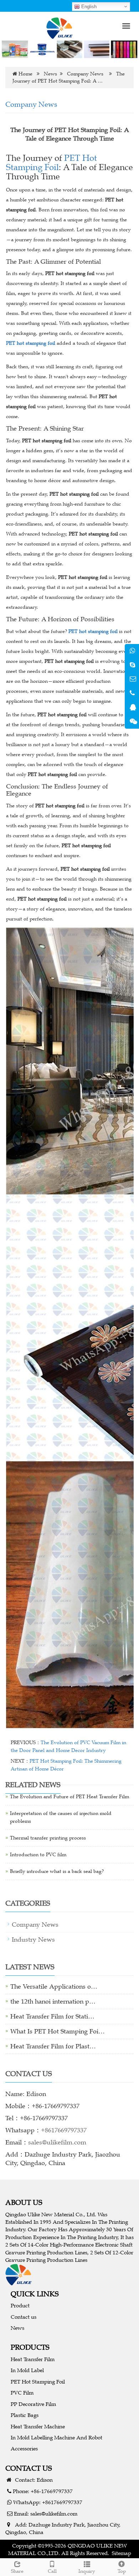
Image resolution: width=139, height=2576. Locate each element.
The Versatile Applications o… (54, 1986)
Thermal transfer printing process (48, 1838)
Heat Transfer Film (33, 2359)
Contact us (24, 2317)
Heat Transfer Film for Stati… (52, 2016)
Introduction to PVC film (38, 1855)
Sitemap (122, 2553)
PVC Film (22, 2393)
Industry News (33, 1939)
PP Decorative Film (33, 2404)
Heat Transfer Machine (38, 2426)
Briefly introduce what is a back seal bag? (57, 1871)
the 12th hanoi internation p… (53, 2001)
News (50, 74)
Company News (85, 74)
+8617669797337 (64, 2130)
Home (25, 74)
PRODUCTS (30, 2347)
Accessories (24, 2448)
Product (20, 2305)
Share (17, 2571)
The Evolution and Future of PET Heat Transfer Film (69, 1797)
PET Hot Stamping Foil (52, 162)
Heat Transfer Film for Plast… (53, 2046)
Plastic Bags (25, 2415)
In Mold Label (27, 2370)
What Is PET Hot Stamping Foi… (58, 2031)
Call (52, 2571)
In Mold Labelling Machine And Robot (56, 2437)
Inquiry (87, 2571)
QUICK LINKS (35, 2294)
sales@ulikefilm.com (57, 2142)
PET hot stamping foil (93, 631)
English (88, 7)
